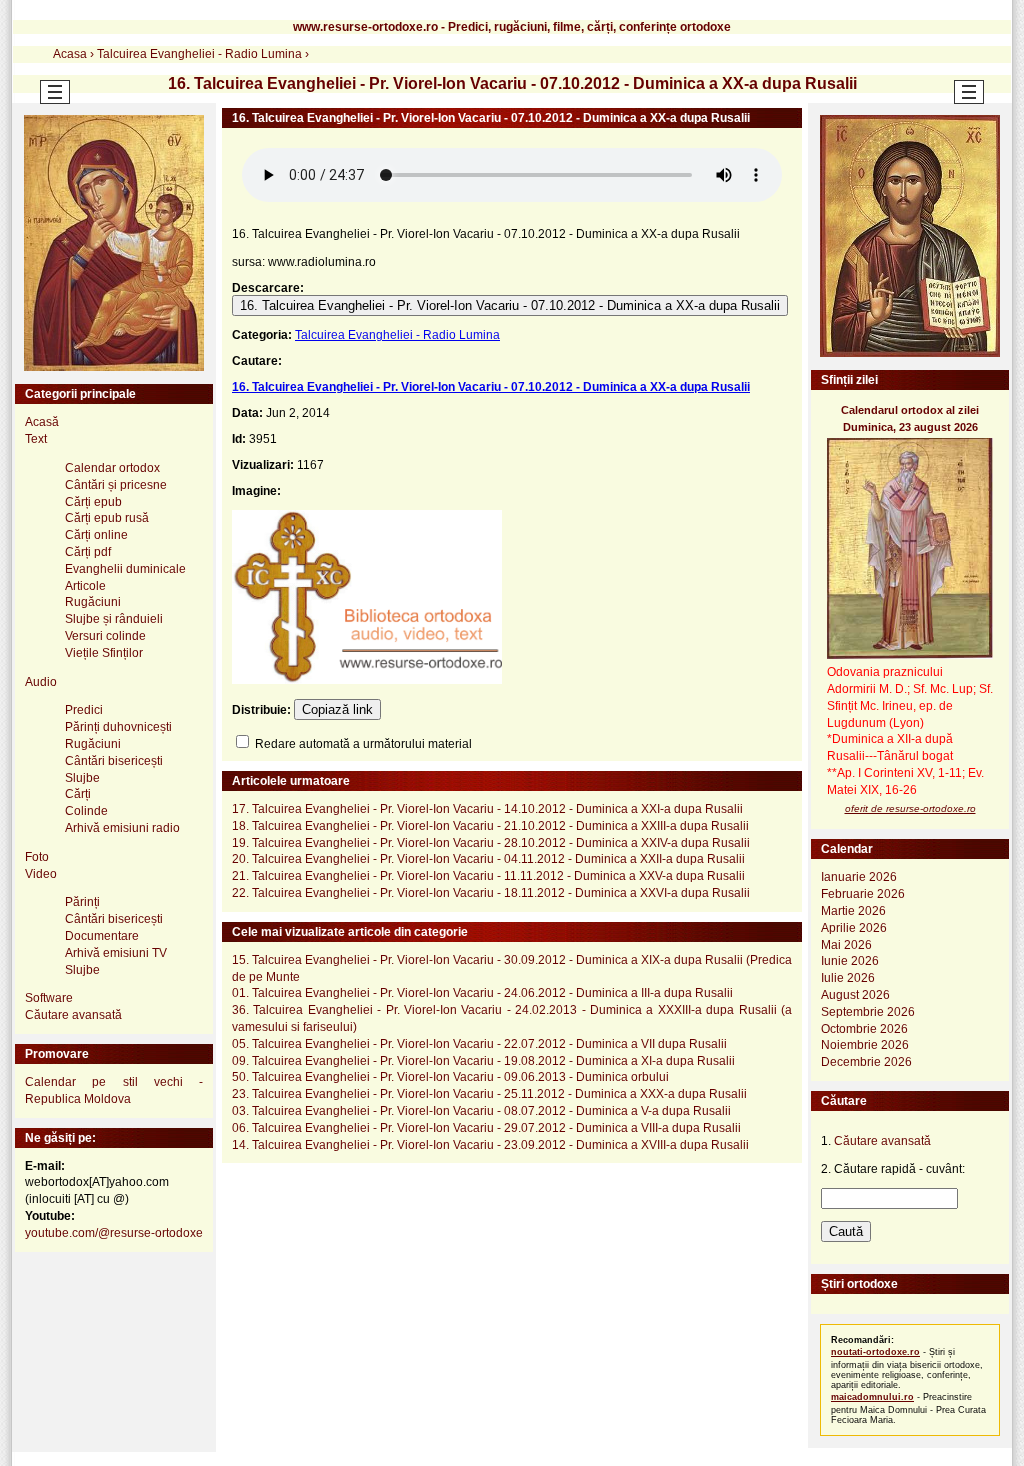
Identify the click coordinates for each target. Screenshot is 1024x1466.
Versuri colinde (105, 636)
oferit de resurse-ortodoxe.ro (910, 808)
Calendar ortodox (112, 468)
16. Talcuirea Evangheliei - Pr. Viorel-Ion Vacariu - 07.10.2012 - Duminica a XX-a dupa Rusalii (510, 305)
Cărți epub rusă (107, 518)
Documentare (102, 936)
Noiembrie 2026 (865, 1045)
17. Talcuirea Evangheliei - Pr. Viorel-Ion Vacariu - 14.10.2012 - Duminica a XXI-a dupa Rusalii (487, 809)
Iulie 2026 (848, 978)
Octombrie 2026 (864, 1029)
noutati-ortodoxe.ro (875, 1352)
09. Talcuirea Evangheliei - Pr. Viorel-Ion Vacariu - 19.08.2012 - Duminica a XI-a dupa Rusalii (483, 1061)
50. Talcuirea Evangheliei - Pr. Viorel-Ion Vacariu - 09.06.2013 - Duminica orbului (450, 1077)
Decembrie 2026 (866, 1062)
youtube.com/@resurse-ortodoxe (114, 1233)
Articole (85, 586)
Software (49, 998)
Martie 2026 (853, 911)
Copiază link (337, 709)
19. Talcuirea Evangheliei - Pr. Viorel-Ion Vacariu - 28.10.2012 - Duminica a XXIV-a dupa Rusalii (491, 843)
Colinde (86, 811)
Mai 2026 (846, 945)
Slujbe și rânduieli (114, 619)
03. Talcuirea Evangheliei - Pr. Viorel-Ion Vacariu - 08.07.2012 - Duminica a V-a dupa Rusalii (481, 1111)
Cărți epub (93, 502)
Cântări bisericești (114, 761)
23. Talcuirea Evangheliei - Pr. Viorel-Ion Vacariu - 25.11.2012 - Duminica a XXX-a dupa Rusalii (489, 1094)
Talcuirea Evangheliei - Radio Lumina (397, 335)
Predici (84, 710)
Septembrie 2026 (868, 1012)
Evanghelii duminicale (125, 569)
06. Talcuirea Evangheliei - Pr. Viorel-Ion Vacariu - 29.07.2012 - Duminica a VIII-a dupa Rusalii (486, 1128)
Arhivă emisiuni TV (116, 953)
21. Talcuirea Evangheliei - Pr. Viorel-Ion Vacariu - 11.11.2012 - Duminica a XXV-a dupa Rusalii (488, 876)
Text (36, 439)
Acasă (42, 422)
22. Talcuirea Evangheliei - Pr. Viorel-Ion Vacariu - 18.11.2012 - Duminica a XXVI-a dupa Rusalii (491, 893)
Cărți (78, 794)
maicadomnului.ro (872, 1397)
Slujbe (82, 778)
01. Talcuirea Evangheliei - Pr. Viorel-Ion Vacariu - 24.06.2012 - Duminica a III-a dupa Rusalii (482, 993)
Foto (37, 857)
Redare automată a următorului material (362, 744)
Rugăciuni (93, 602)
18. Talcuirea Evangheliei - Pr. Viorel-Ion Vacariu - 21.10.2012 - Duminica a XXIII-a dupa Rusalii (490, 826)
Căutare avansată (73, 1015)
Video (41, 874)
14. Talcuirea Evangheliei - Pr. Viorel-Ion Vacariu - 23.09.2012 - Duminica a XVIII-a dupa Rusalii (490, 1145)
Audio (41, 682)
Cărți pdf (88, 552)
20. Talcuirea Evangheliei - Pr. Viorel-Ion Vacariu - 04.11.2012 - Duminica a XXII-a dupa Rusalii (488, 859)
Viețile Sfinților (104, 653)
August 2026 (855, 995)
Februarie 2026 (863, 894)
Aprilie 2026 (854, 928)
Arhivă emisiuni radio (122, 828)
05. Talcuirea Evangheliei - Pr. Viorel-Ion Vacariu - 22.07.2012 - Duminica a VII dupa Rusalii (479, 1044)
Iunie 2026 (850, 961)
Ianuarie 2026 (859, 877)
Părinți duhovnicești (118, 727)
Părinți (82, 902)
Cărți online (96, 535)
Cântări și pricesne (116, 485)
